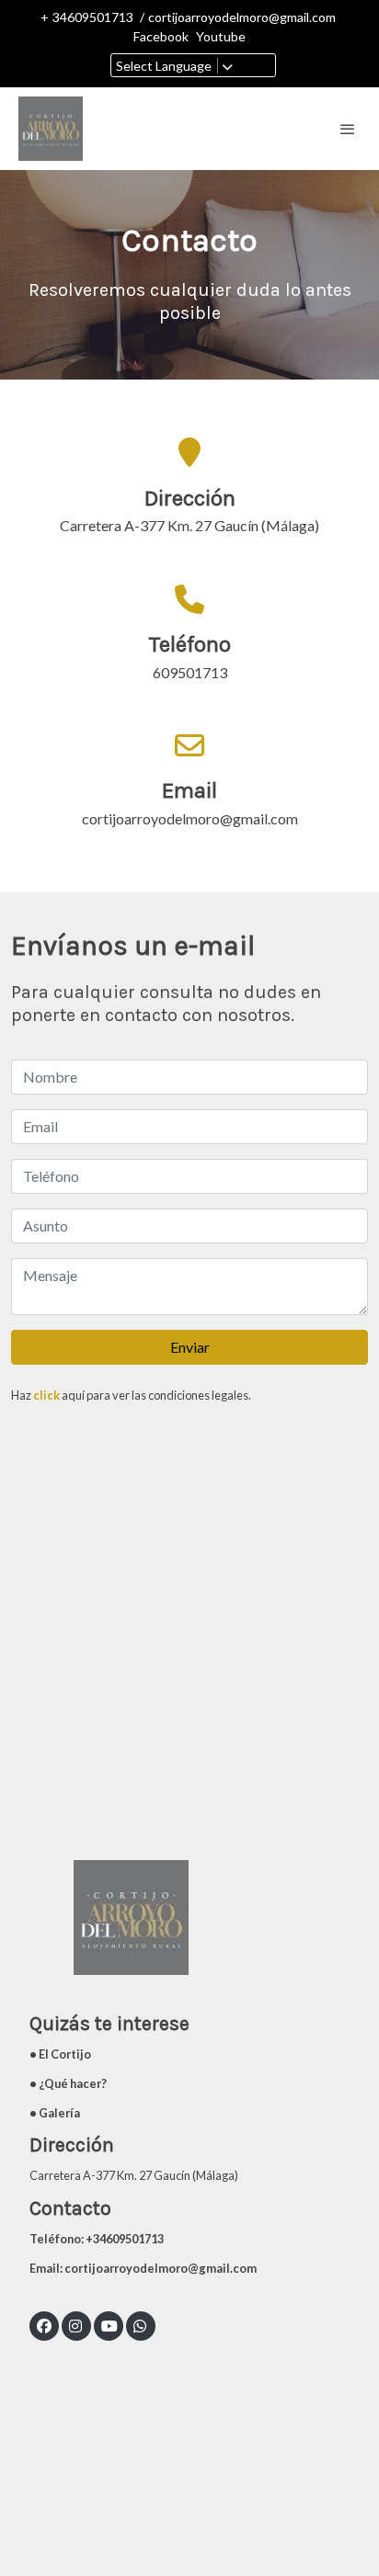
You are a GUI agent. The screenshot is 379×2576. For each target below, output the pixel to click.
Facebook (161, 36)
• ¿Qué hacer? (68, 2083)
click (46, 1395)
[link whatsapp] (140, 2325)
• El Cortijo (60, 2054)
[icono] (189, 598)
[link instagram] (75, 2325)
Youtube (221, 36)
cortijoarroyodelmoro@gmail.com (242, 17)
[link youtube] (109, 2325)
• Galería (55, 2113)
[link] (51, 129)
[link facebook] (44, 2325)
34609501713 (93, 17)
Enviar (190, 1347)
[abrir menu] (348, 129)
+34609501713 (126, 2239)
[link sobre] (189, 1929)
